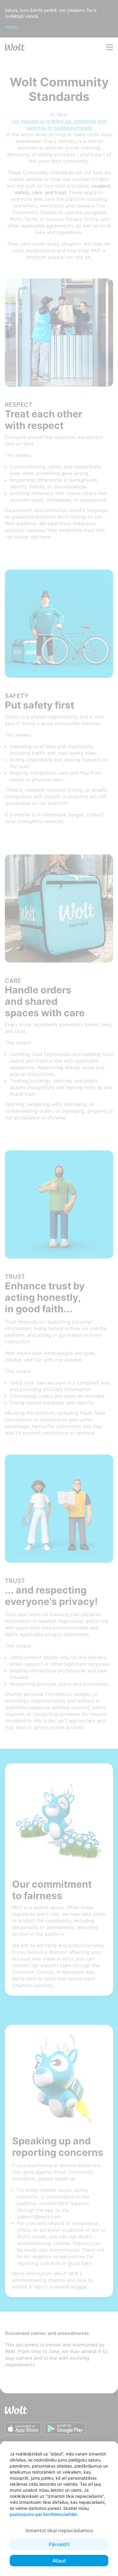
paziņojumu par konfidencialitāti (43, 2514)
